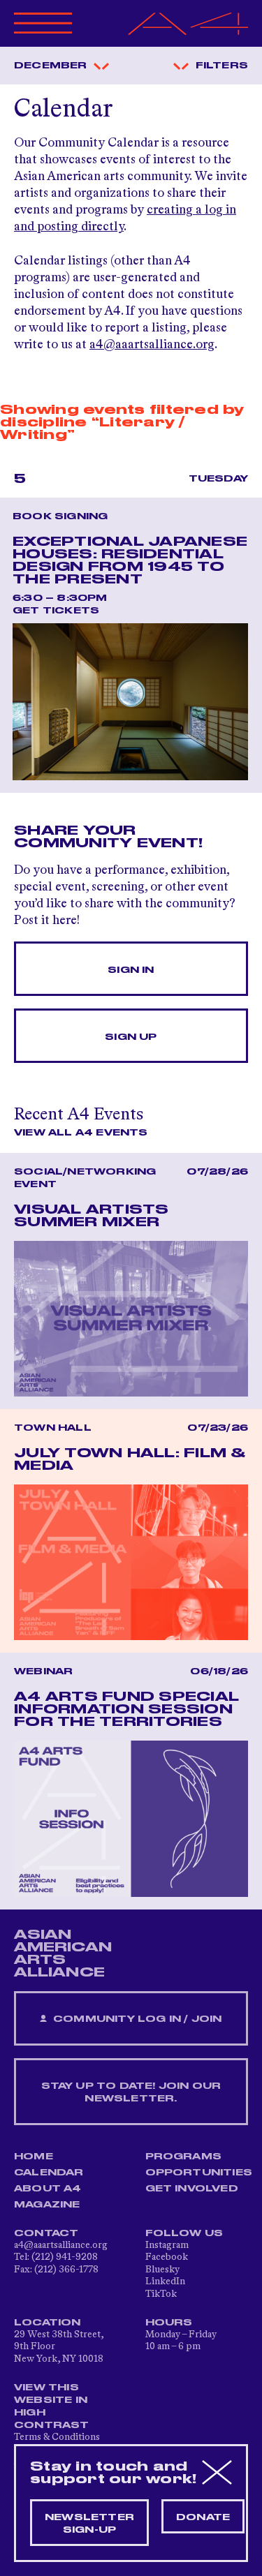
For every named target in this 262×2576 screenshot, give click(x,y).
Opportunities (199, 2173)
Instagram (167, 2245)
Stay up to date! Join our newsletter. (131, 2092)
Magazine (47, 2205)
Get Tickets (56, 611)
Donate (203, 2517)
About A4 (48, 2189)
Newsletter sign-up (89, 2524)
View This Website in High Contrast (52, 2406)
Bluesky (162, 2270)
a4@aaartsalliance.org (152, 345)
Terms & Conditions (57, 2437)
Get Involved (192, 2189)
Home (34, 2157)
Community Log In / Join (136, 2019)
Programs (184, 2157)
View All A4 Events (81, 1133)
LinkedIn (165, 2281)
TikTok (161, 2294)
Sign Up (131, 1037)
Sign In (131, 970)
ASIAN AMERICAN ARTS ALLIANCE (63, 1953)
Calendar (49, 2173)
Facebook (167, 2257)
